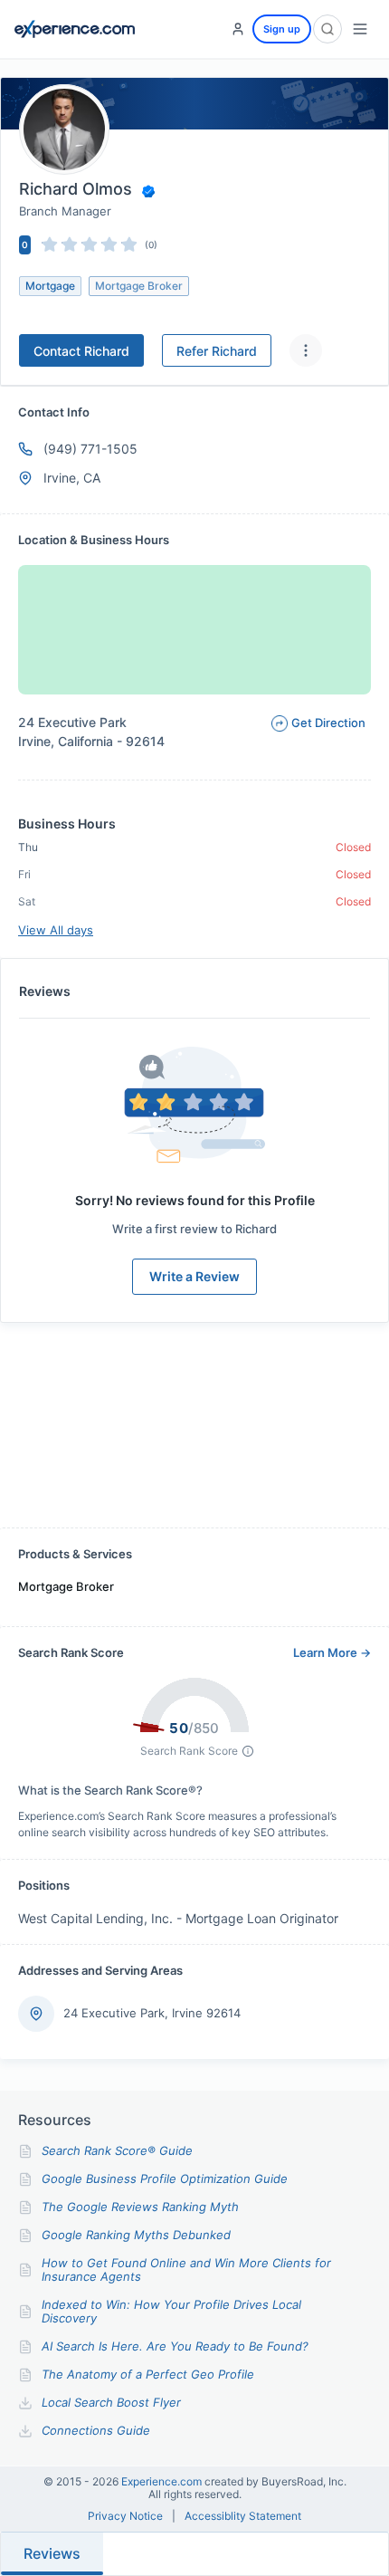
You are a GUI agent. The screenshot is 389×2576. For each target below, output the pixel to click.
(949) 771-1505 (90, 449)
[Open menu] (360, 29)
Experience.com (163, 2481)
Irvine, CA (72, 478)
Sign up (282, 29)
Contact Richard (81, 351)
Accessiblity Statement (243, 2516)
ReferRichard (217, 351)
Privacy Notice (125, 2516)
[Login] (238, 29)
